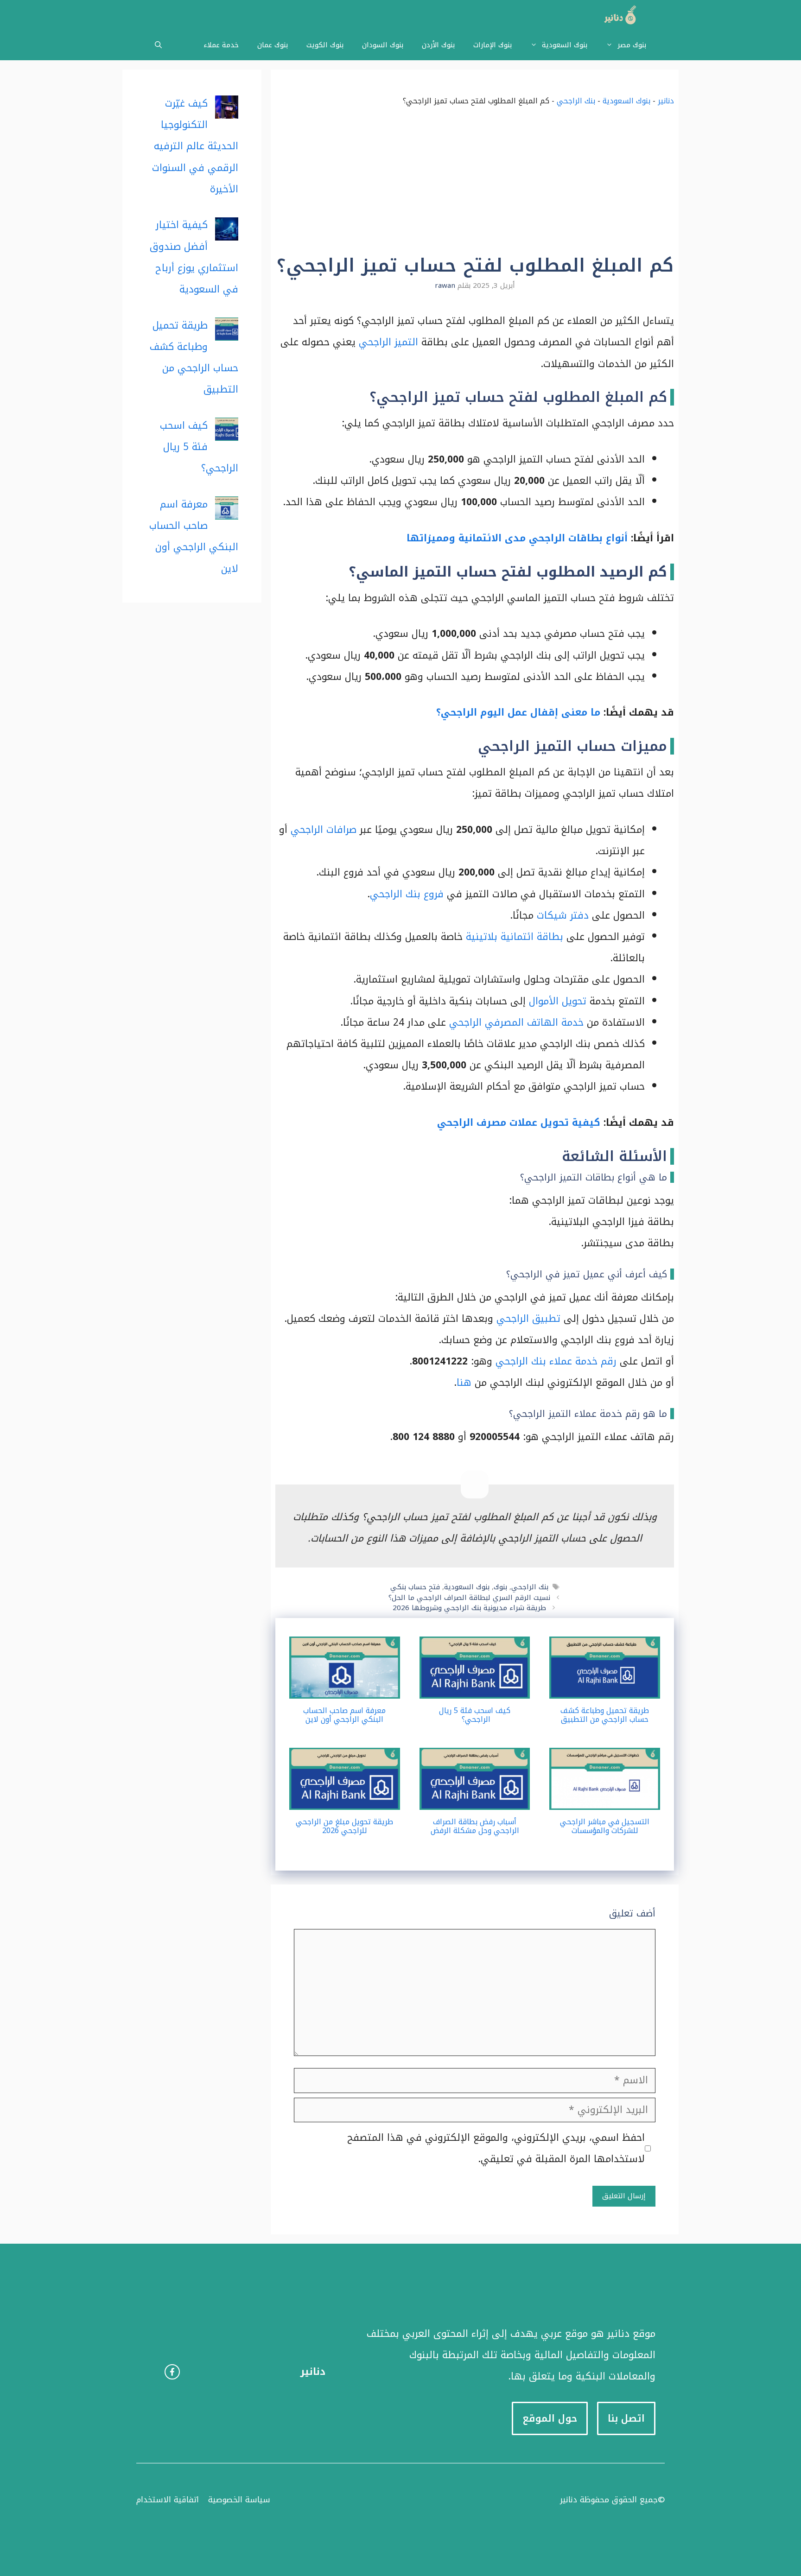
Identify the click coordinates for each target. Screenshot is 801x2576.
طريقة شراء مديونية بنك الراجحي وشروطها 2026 (469, 1608)
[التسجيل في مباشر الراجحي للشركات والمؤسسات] (605, 1799)
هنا (464, 1383)
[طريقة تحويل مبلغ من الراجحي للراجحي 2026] (345, 1799)
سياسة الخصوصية (239, 2500)
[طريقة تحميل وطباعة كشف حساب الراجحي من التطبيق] (605, 1688)
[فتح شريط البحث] (158, 45)
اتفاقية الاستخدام (168, 2500)
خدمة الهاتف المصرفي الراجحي (516, 1022)
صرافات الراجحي (324, 830)
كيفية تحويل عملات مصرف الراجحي (519, 1123)
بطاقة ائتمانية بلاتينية (515, 937)
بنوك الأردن (438, 45)
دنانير (666, 101)
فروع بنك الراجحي (407, 894)
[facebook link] (172, 2372)
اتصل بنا (626, 2418)
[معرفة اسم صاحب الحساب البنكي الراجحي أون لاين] (345, 1688)
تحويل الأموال (558, 1001)
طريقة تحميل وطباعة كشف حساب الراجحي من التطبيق (605, 1715)
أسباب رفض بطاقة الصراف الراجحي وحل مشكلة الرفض (475, 1826)
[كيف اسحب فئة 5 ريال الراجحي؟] (475, 1688)
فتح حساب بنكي (415, 1587)
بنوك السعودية (565, 45)
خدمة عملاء (221, 45)
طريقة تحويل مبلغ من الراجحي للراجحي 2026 (344, 1826)
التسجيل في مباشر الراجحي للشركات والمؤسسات (605, 1826)
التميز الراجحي (388, 342)
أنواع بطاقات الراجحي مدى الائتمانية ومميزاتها (517, 538)
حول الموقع (550, 2418)
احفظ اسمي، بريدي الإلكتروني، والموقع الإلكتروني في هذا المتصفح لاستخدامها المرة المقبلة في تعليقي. (496, 2148)
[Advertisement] (475, 185)
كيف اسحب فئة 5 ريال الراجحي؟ (475, 1715)
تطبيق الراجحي (528, 1319)
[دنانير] (617, 15)
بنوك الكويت (325, 45)
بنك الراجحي (576, 101)
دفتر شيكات (563, 915)
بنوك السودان (383, 45)
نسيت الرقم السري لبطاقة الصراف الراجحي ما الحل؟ (469, 1598)
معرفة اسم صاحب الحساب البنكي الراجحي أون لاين (344, 1715)
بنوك (500, 1587)
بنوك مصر (632, 45)
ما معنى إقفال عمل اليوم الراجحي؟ (518, 712)
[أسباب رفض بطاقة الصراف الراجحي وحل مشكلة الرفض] (475, 1799)
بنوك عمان (273, 45)
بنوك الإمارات (493, 45)
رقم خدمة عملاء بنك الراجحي (556, 1361)
